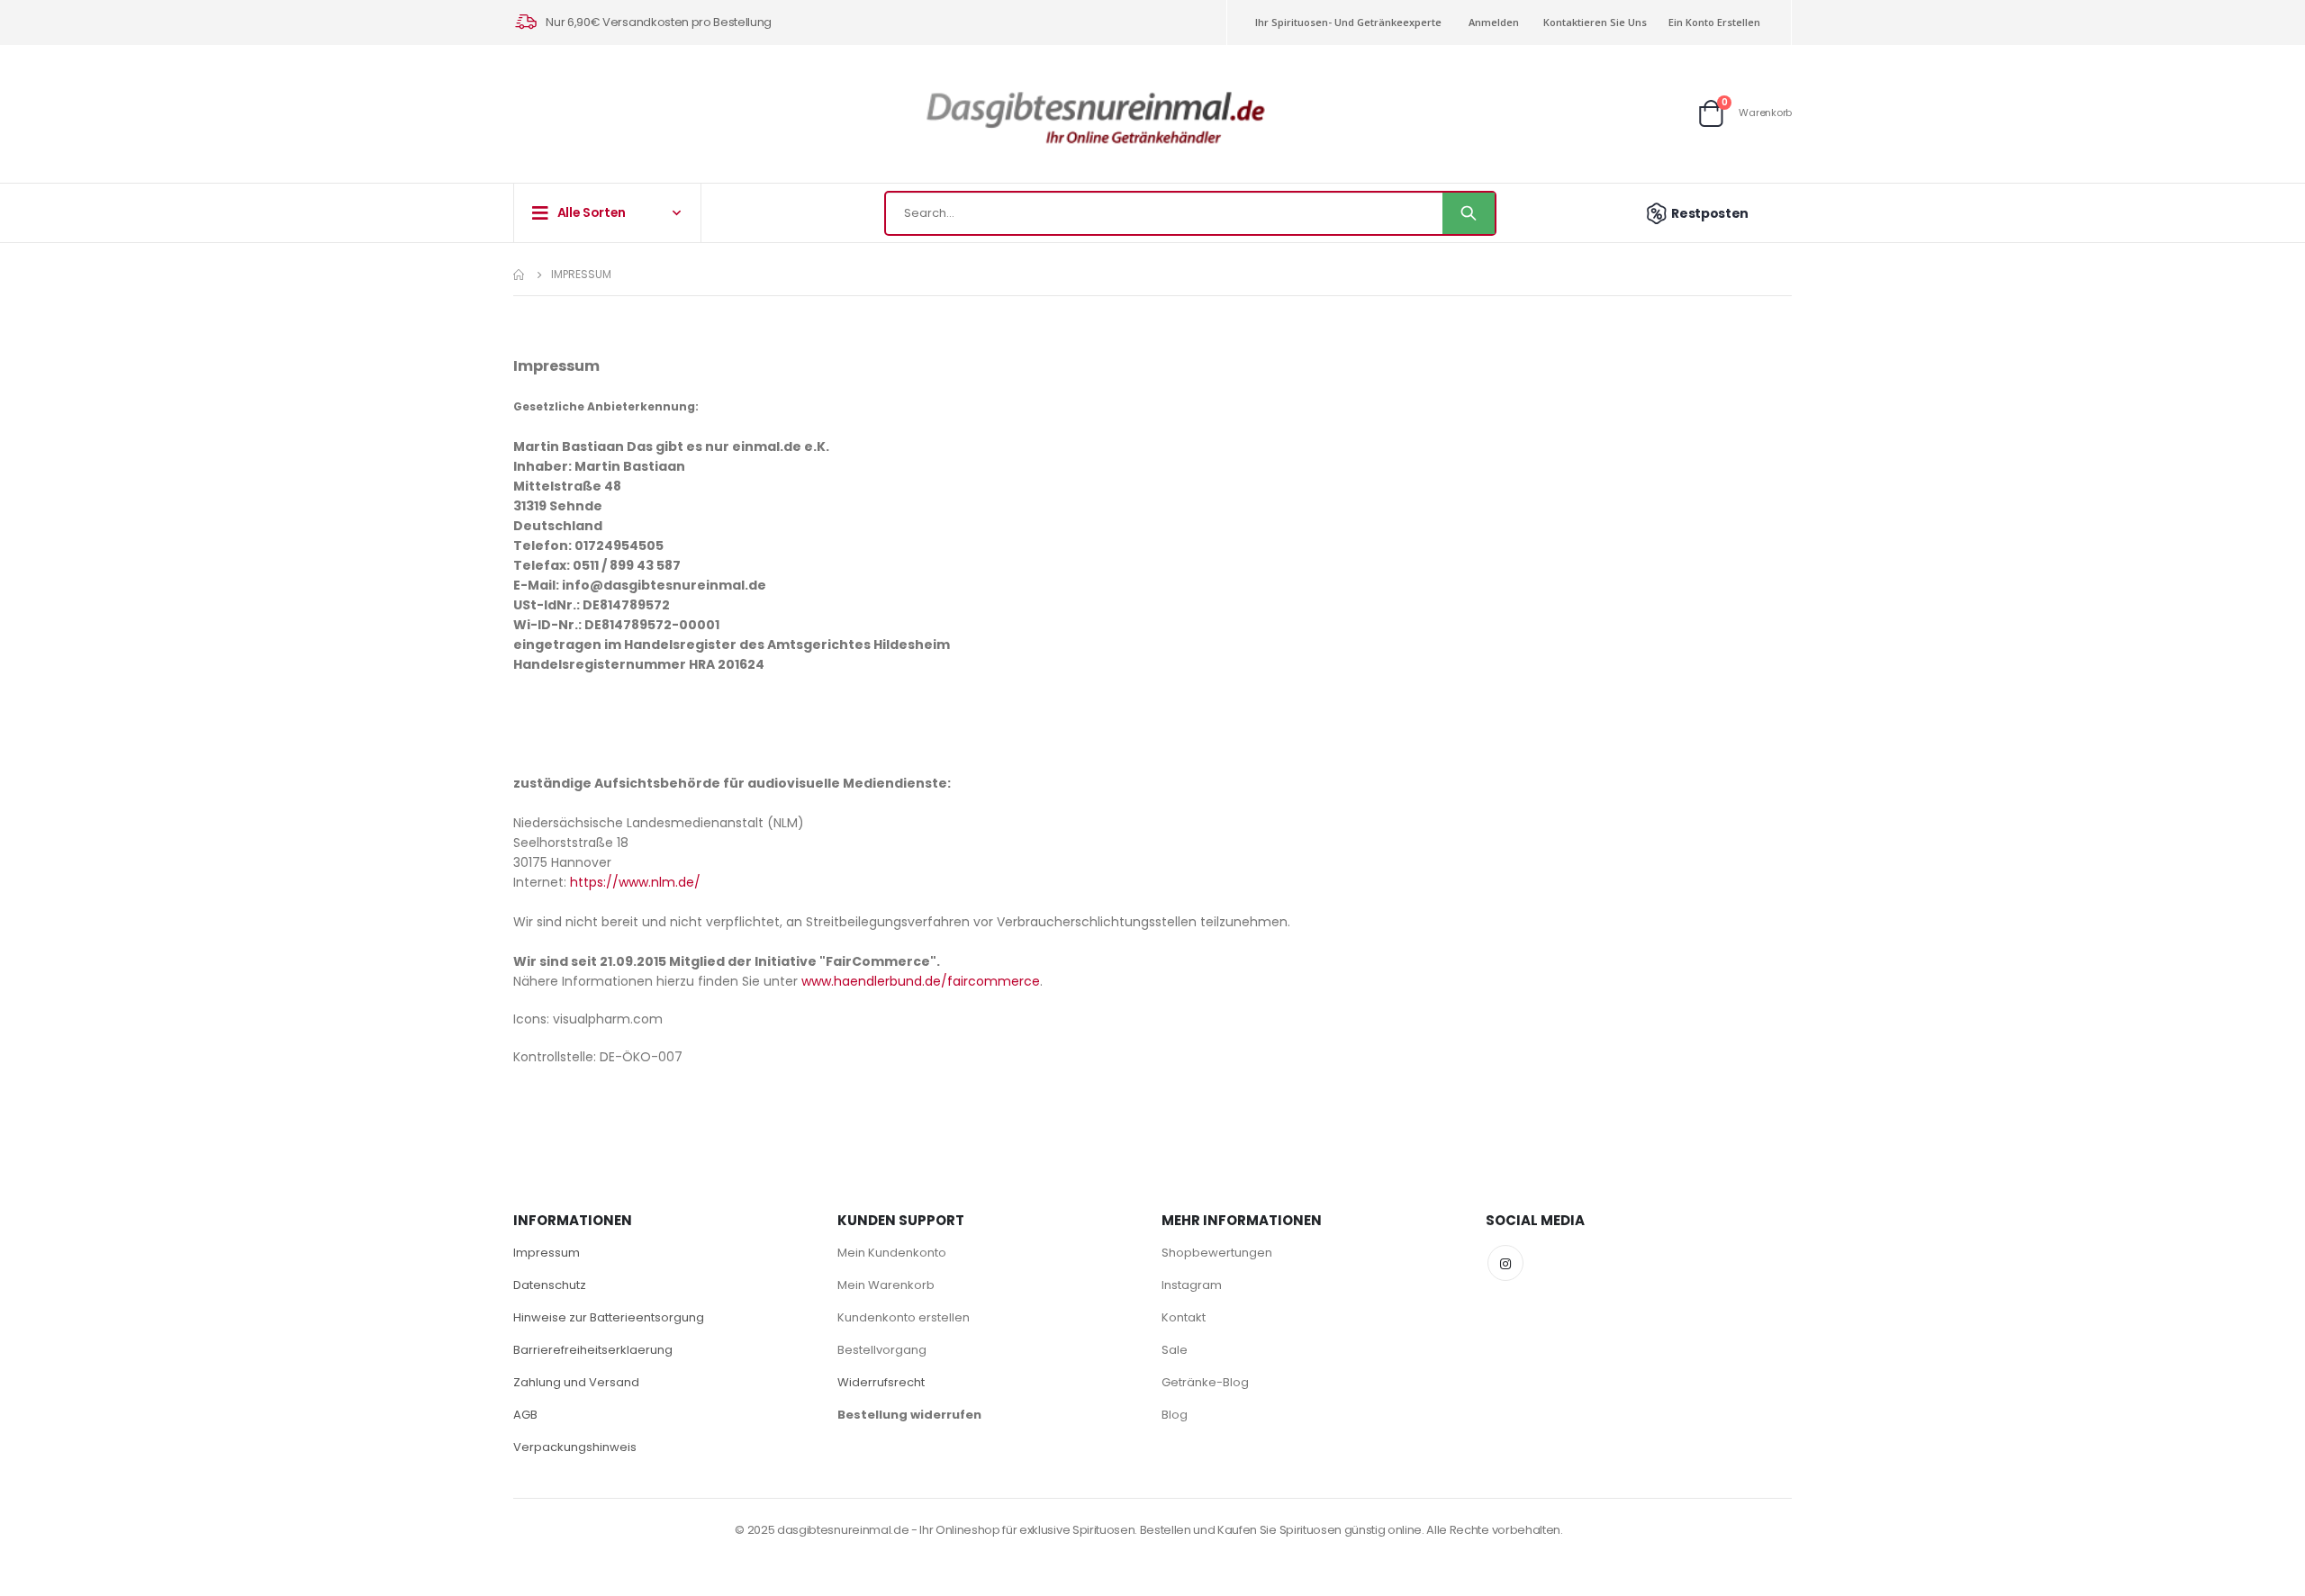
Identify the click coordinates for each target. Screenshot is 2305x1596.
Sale (1175, 1350)
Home (520, 275)
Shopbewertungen (1217, 1253)
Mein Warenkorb (886, 1285)
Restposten (1710, 213)
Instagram (1192, 1285)
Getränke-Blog (1205, 1382)
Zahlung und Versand (576, 1382)
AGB (525, 1415)
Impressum (547, 1253)
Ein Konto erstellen (1714, 22)
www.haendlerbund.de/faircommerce (921, 981)
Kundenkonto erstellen (904, 1317)
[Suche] (1469, 213)
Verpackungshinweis (575, 1447)
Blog (1175, 1415)
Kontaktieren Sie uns (1595, 22)
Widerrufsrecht (881, 1382)
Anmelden (1494, 22)
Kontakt (1184, 1317)
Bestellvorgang (882, 1350)
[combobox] (1190, 213)
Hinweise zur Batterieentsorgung (609, 1317)
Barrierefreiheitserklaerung (593, 1350)
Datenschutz (550, 1285)
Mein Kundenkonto (892, 1253)
